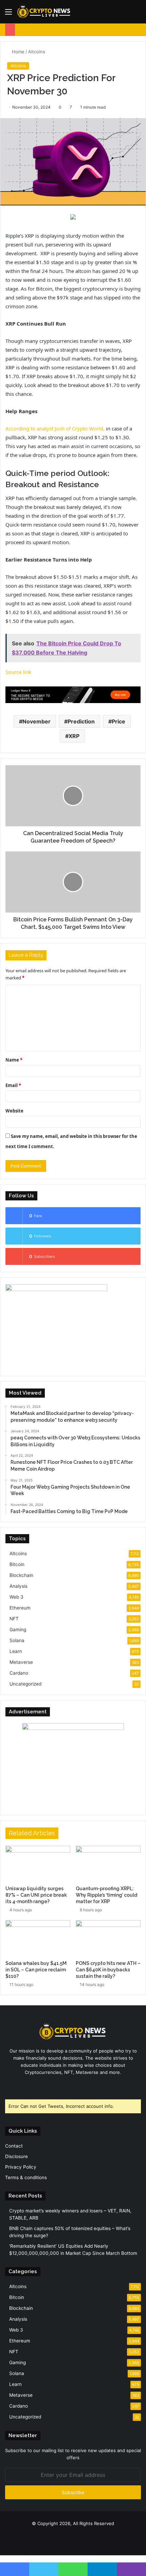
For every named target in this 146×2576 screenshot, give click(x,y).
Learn (16, 1651)
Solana (17, 1640)
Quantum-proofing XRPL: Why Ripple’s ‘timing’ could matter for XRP (106, 1895)
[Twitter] (69, 2085)
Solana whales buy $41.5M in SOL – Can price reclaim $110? (36, 1970)
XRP (74, 736)
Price (118, 721)
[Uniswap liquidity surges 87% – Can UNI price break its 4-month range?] (38, 1864)
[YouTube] (77, 2085)
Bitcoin (17, 1564)
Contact (14, 2146)
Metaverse (21, 1662)
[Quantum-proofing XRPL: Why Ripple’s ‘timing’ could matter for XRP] (108, 1864)
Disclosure (16, 2156)
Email (13, 1085)
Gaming (18, 1630)
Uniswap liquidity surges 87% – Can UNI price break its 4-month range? (36, 1895)
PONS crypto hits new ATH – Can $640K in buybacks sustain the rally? (108, 1970)
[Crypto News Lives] (44, 12)
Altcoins (37, 52)
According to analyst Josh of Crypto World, (55, 428)
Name (14, 1060)
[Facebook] (61, 2085)
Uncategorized (25, 1684)
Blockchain (21, 1575)
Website (14, 1111)
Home (17, 52)
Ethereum (20, 1608)
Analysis (19, 1586)
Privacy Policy (21, 2167)
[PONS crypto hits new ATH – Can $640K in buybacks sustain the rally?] (108, 1938)
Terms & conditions (26, 2177)
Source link (18, 672)
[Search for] (138, 14)
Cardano (19, 1673)
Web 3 (16, 1597)
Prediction (81, 721)
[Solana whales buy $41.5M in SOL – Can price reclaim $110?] (38, 1938)
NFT (14, 1619)
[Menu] (8, 14)
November (36, 721)
